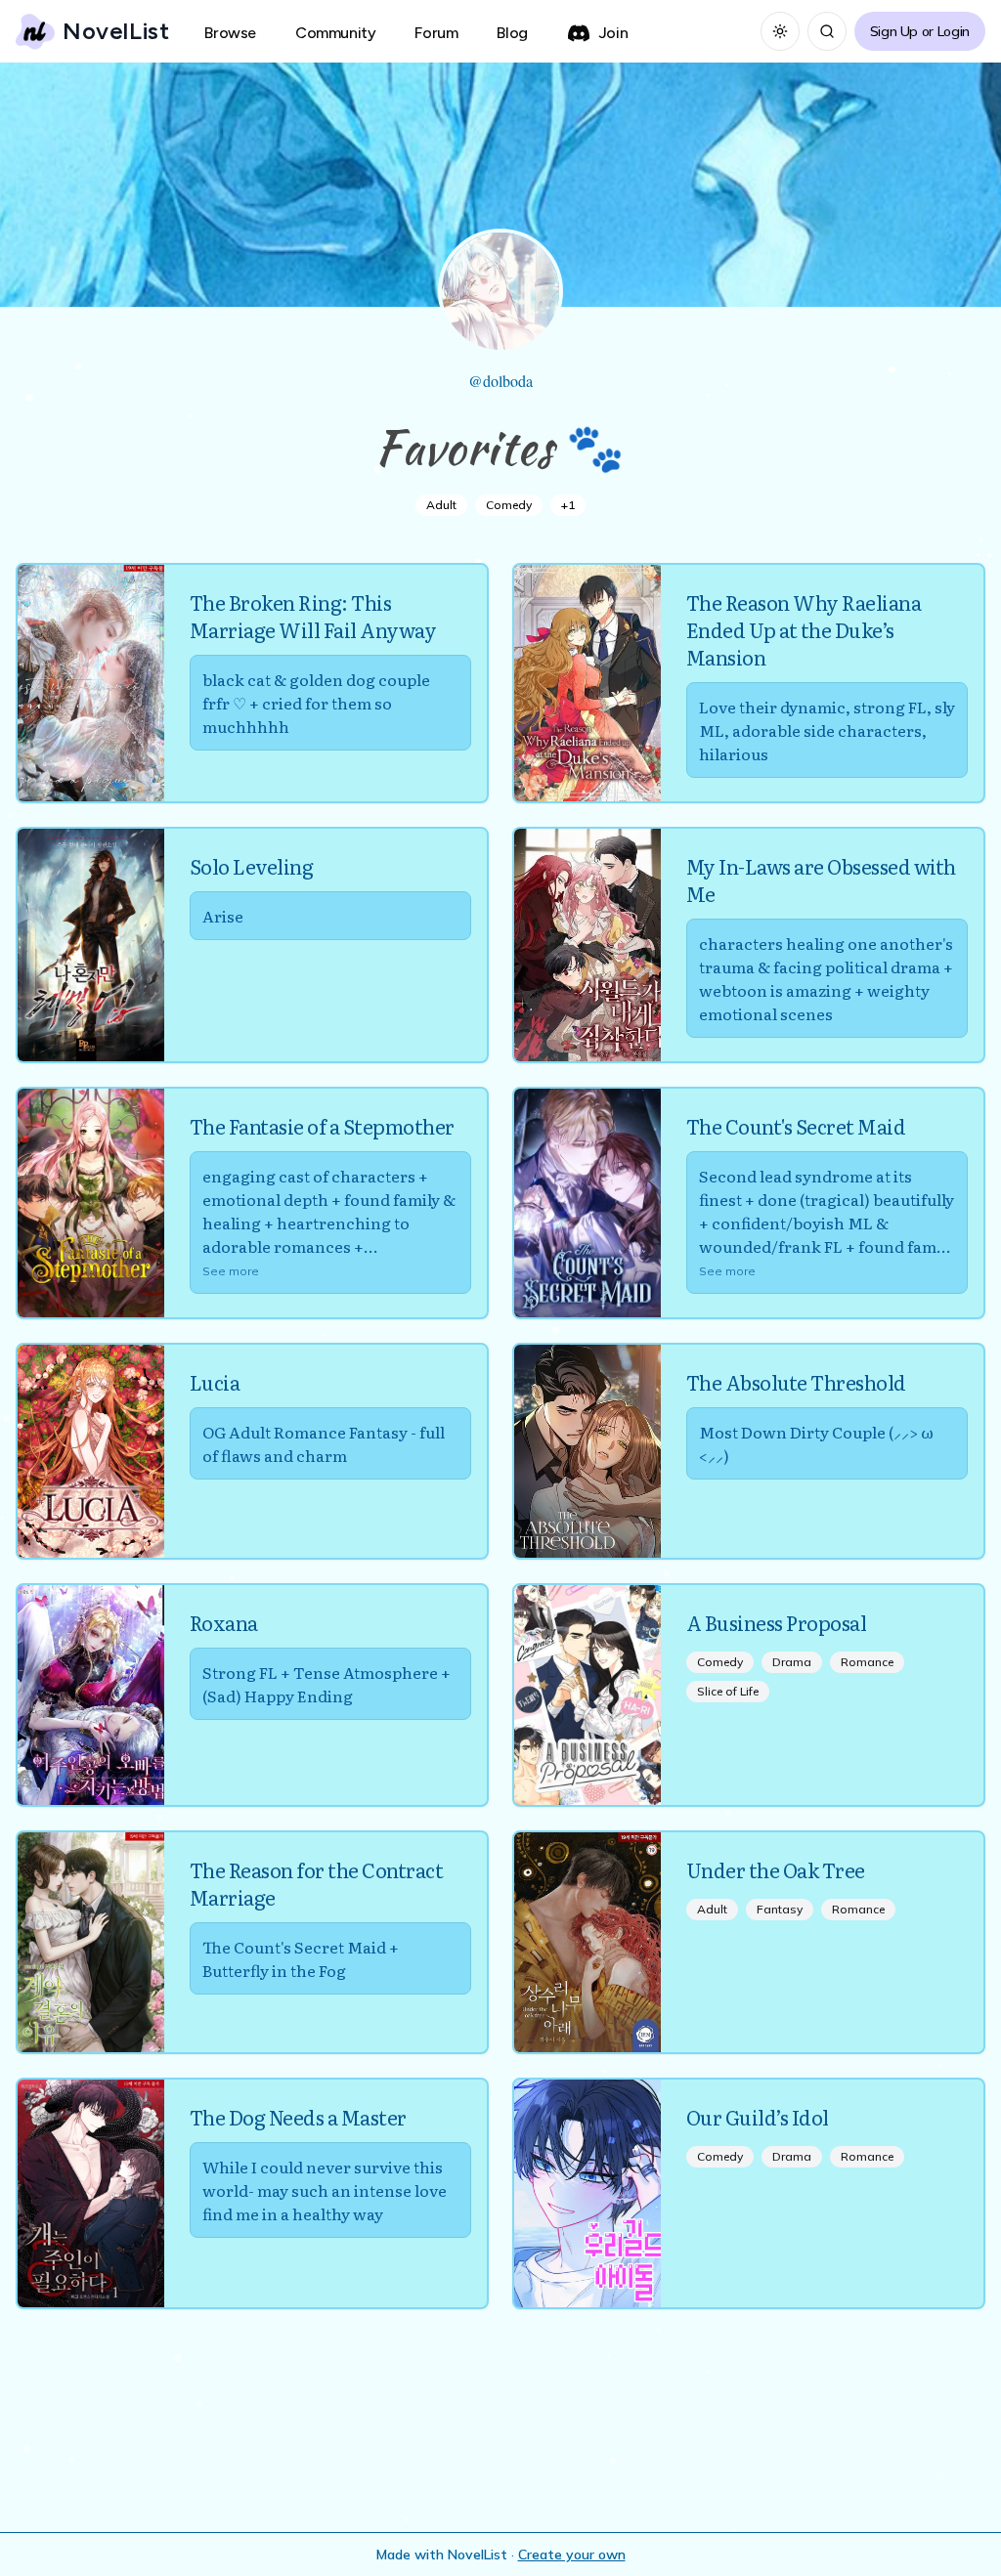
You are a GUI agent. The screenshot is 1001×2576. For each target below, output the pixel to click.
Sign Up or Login (920, 31)
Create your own (572, 2555)
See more (231, 1271)
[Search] (827, 31)
